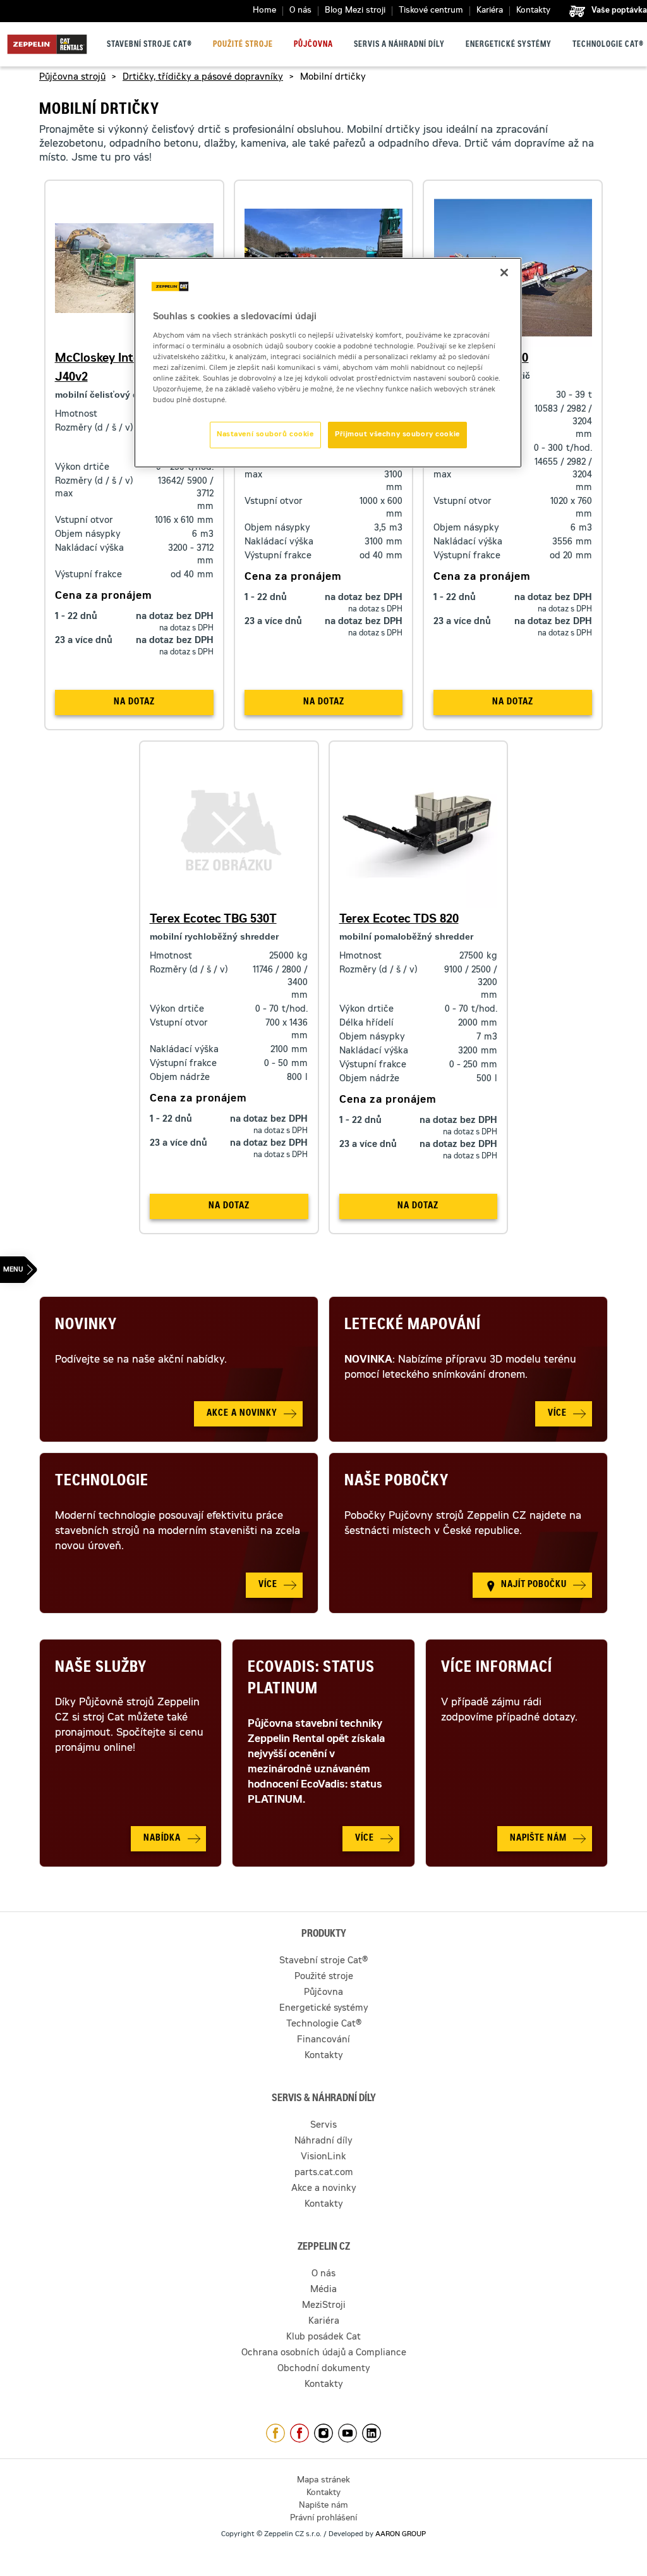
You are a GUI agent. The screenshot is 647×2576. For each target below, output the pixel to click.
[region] (328, 363)
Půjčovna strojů (72, 78)
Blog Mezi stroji (355, 11)
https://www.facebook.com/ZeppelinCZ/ (275, 2433)
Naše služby (101, 1669)
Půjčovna (313, 45)
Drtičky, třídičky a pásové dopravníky (203, 78)
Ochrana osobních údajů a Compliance (324, 2353)
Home (264, 11)
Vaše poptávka (619, 11)
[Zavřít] (504, 273)
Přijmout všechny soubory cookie (397, 435)
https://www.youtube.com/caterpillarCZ (348, 2433)
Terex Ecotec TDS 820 (399, 920)
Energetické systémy (509, 45)
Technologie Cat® (608, 45)
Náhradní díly (323, 2142)
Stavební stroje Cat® (149, 45)
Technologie (102, 1482)
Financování (323, 2040)
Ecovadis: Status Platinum (311, 1679)
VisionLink (323, 2157)
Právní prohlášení (323, 2519)
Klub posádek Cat (323, 2338)
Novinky (86, 1326)
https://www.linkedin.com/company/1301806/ (372, 2433)
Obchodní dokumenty (324, 2369)
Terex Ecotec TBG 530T (213, 920)
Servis (323, 2126)
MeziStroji (324, 2306)
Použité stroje (243, 45)
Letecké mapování (413, 1326)
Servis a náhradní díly (399, 45)
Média (323, 2290)
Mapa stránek (323, 2481)
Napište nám (323, 2506)
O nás (300, 11)
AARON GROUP (401, 2535)
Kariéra (490, 11)
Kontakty (533, 11)
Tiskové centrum (431, 11)
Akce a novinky (324, 2189)
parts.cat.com (324, 2173)
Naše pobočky (396, 1482)
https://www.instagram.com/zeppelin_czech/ (323, 2433)
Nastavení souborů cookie (265, 435)
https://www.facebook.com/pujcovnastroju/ (299, 2433)
